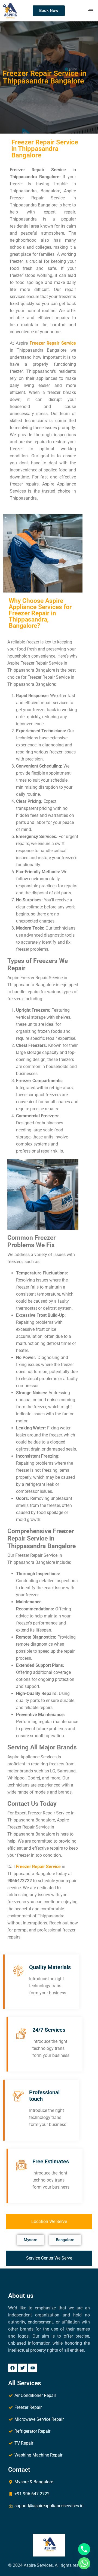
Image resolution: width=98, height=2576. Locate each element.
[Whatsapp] (84, 2563)
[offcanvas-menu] (91, 11)
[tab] (49, 2222)
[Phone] (84, 2549)
